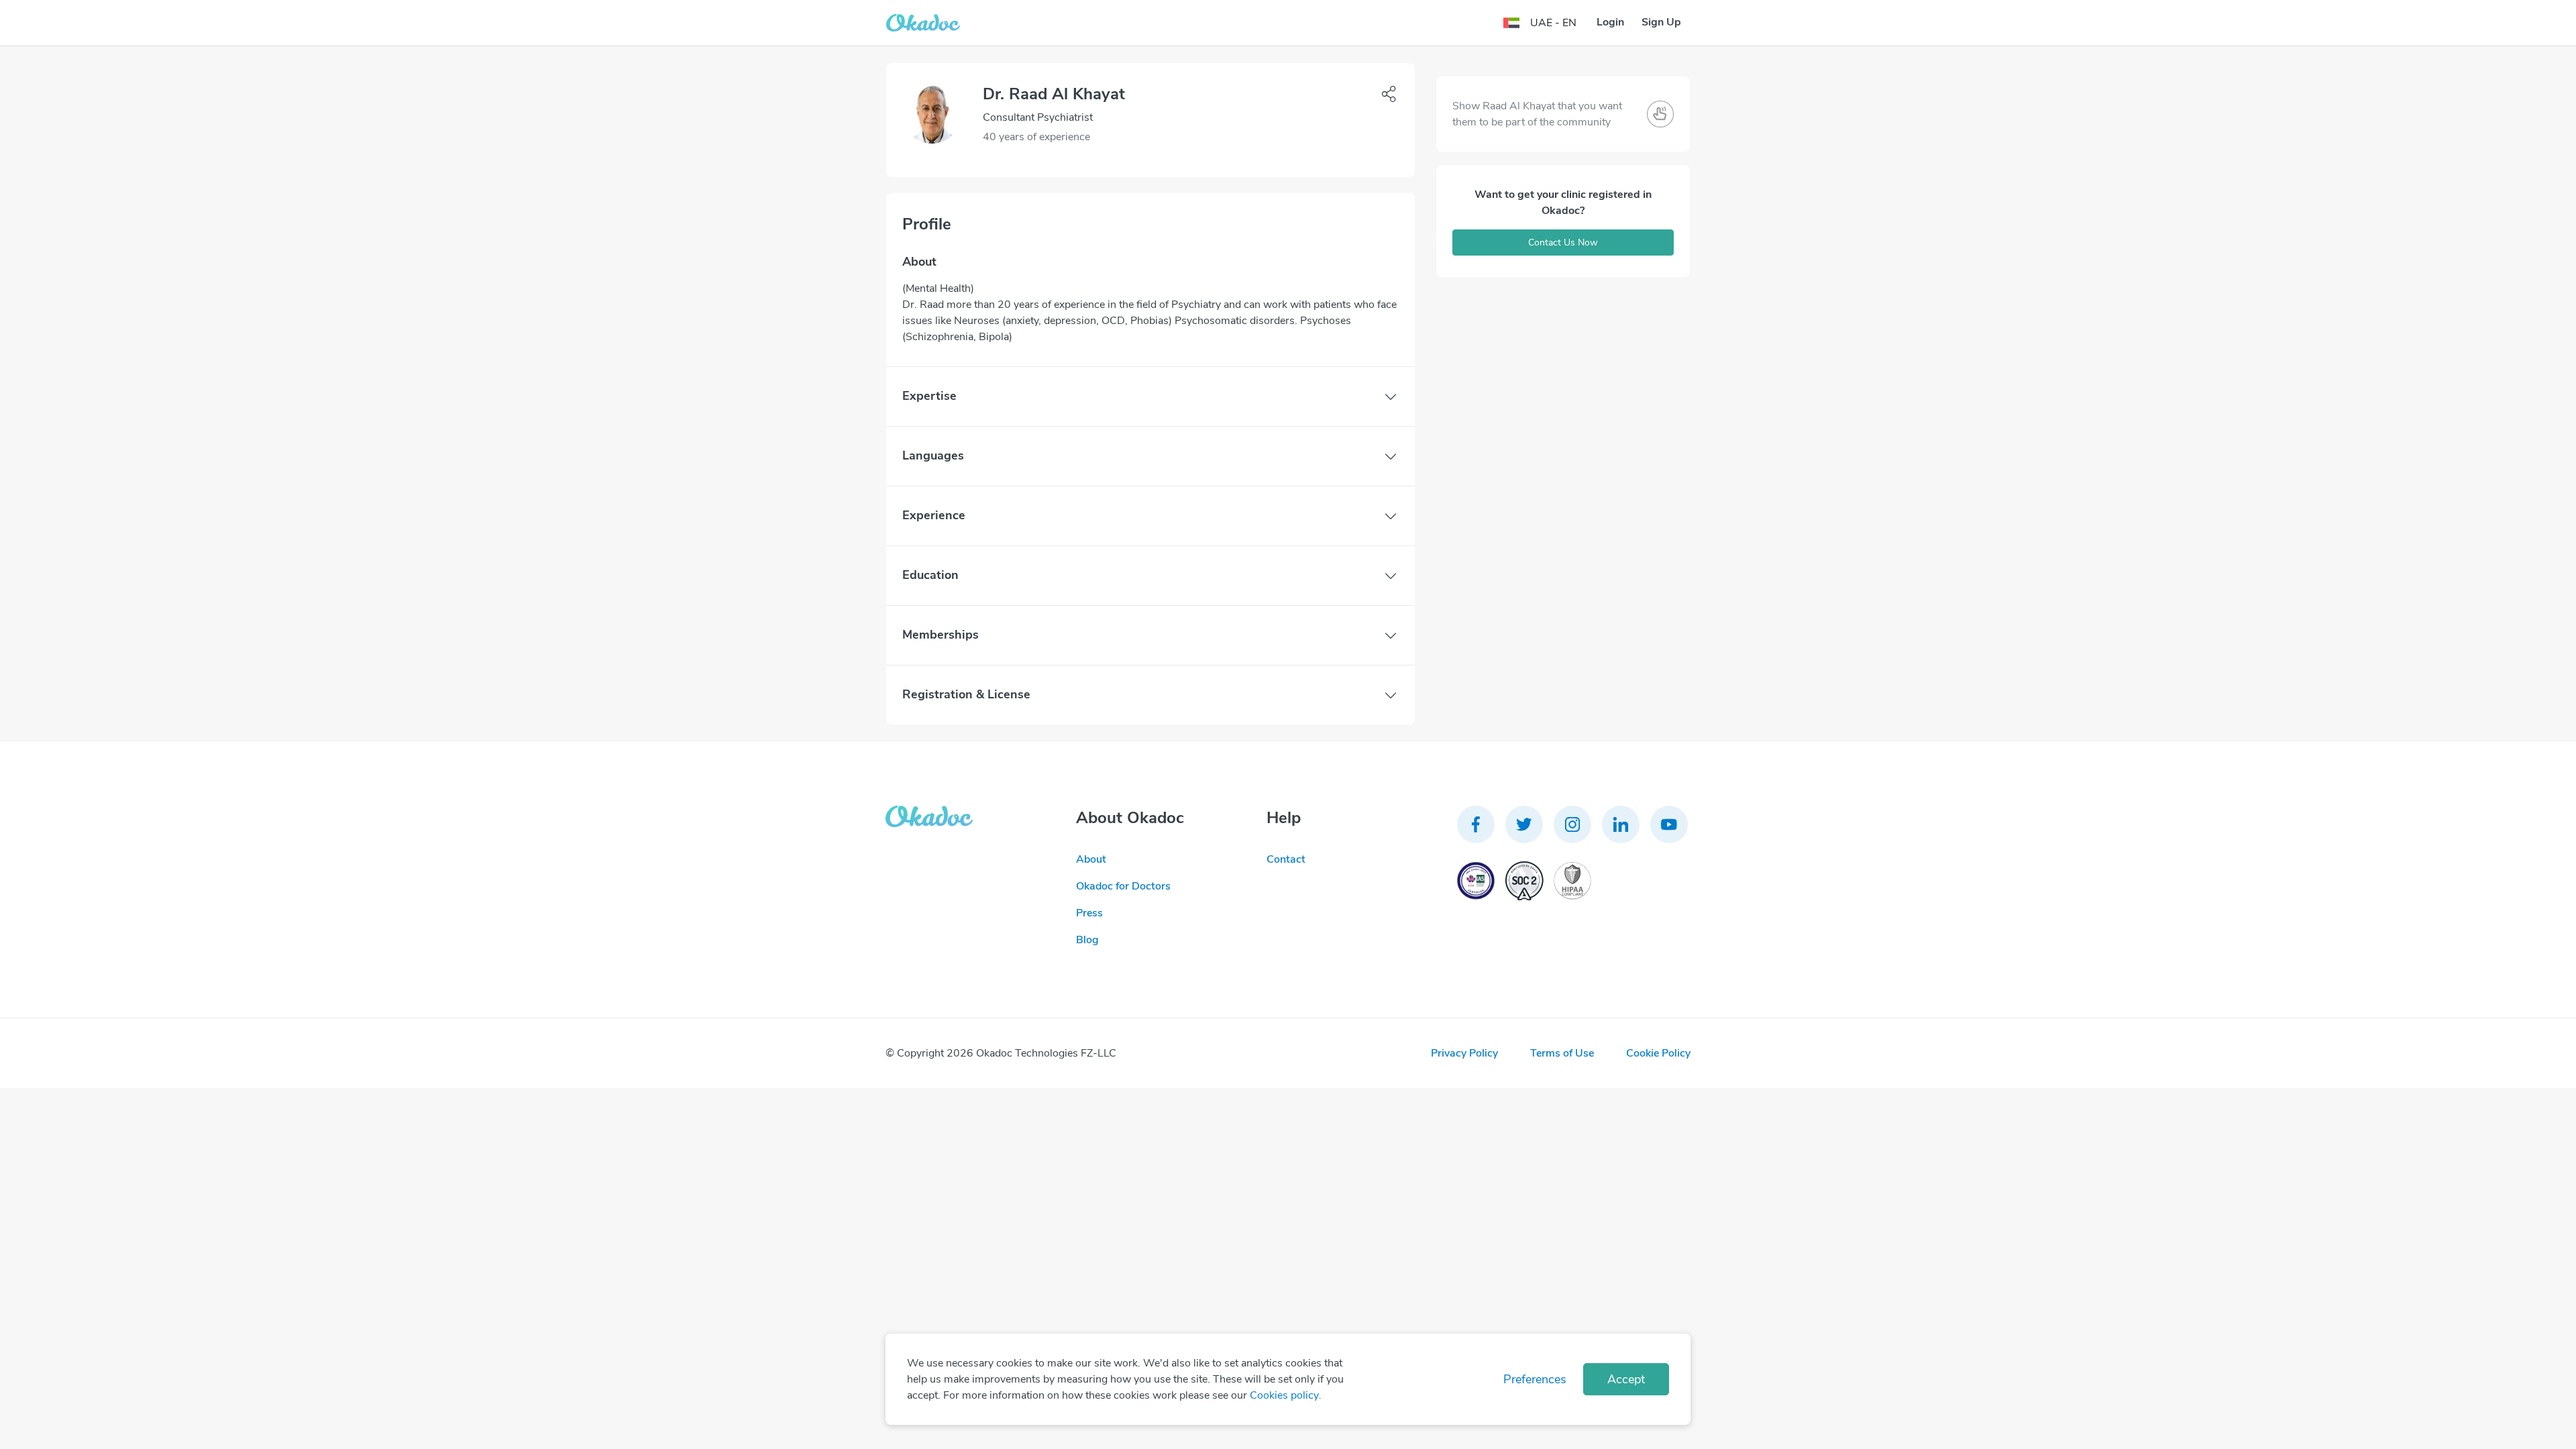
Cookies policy (1284, 1395)
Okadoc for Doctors (1123, 886)
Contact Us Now (1563, 243)
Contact (1286, 859)
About (1091, 859)
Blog (1087, 940)
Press (1089, 913)
